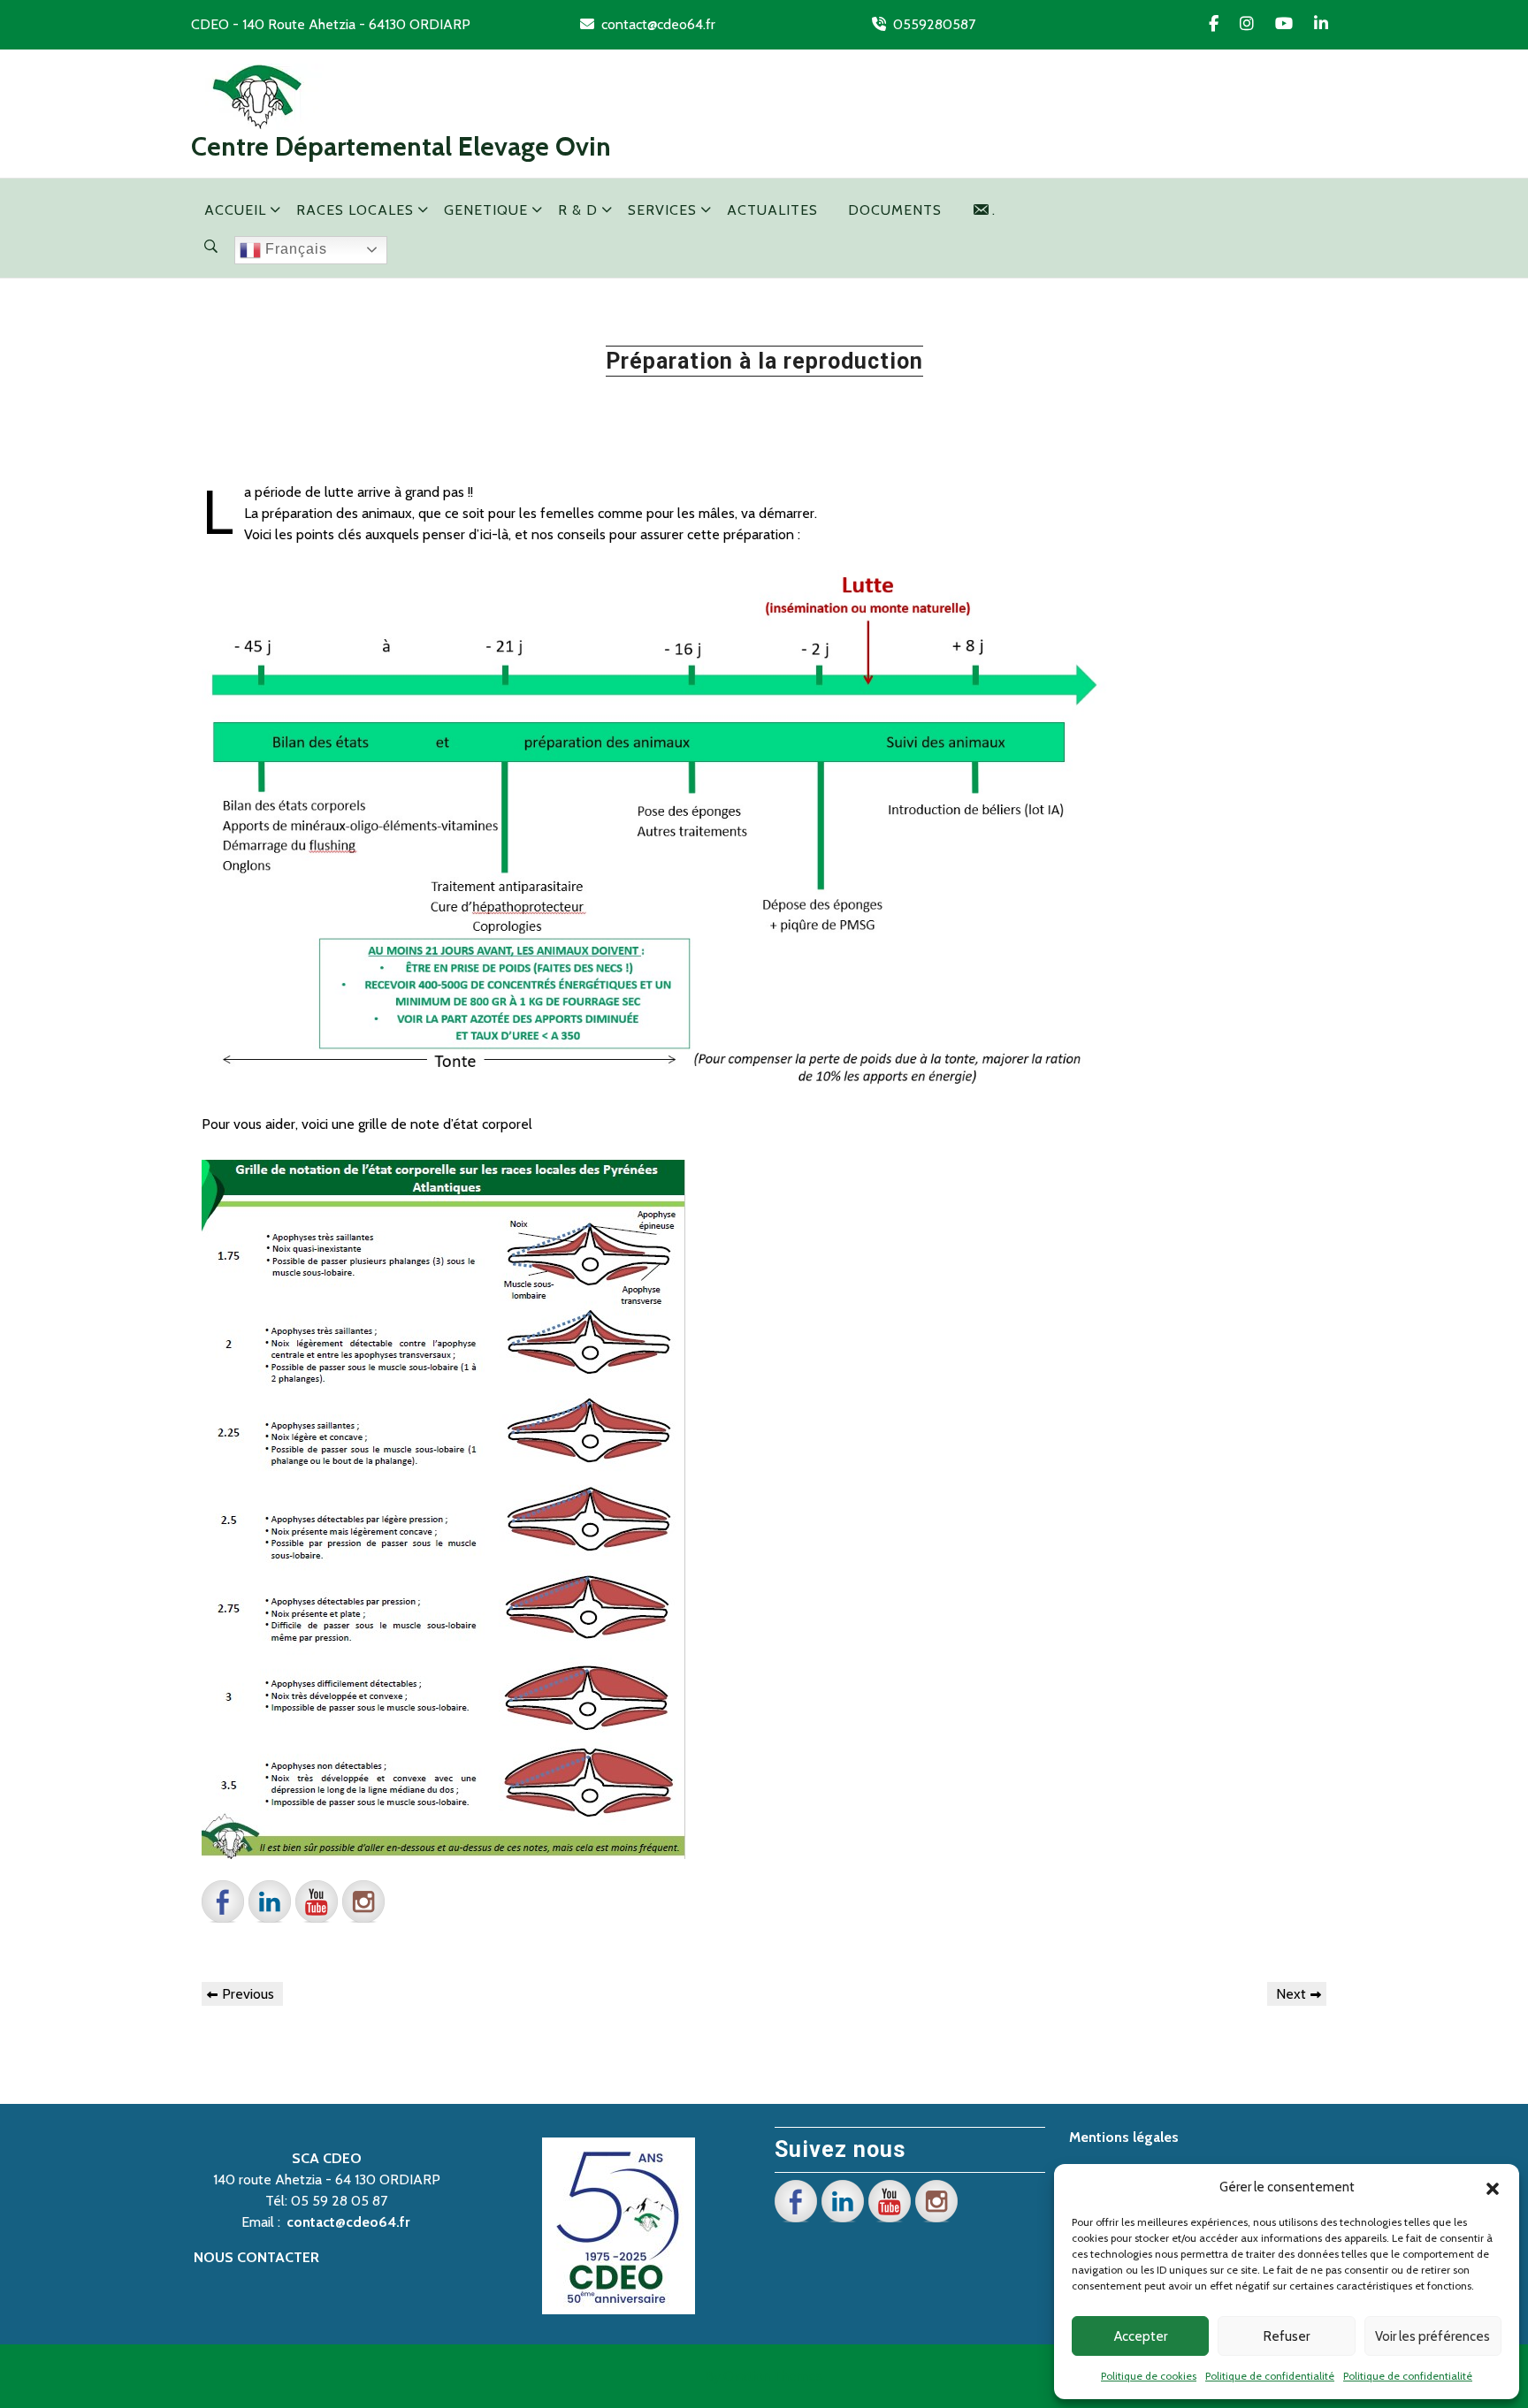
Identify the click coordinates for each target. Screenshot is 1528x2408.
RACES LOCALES (355, 210)
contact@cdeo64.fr (658, 24)
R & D (578, 210)
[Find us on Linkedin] (270, 1901)
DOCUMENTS (895, 210)
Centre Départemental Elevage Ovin (401, 146)
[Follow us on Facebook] (223, 1901)
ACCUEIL (235, 210)
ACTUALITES (772, 210)
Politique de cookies (1149, 2376)
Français (294, 249)
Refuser (1287, 2336)
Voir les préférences (1432, 2336)
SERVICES (662, 210)
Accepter (1141, 2336)
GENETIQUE (486, 210)
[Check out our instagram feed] (363, 1901)
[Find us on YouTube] (317, 1901)
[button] (1493, 2187)
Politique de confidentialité (1270, 2376)
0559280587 (934, 24)
